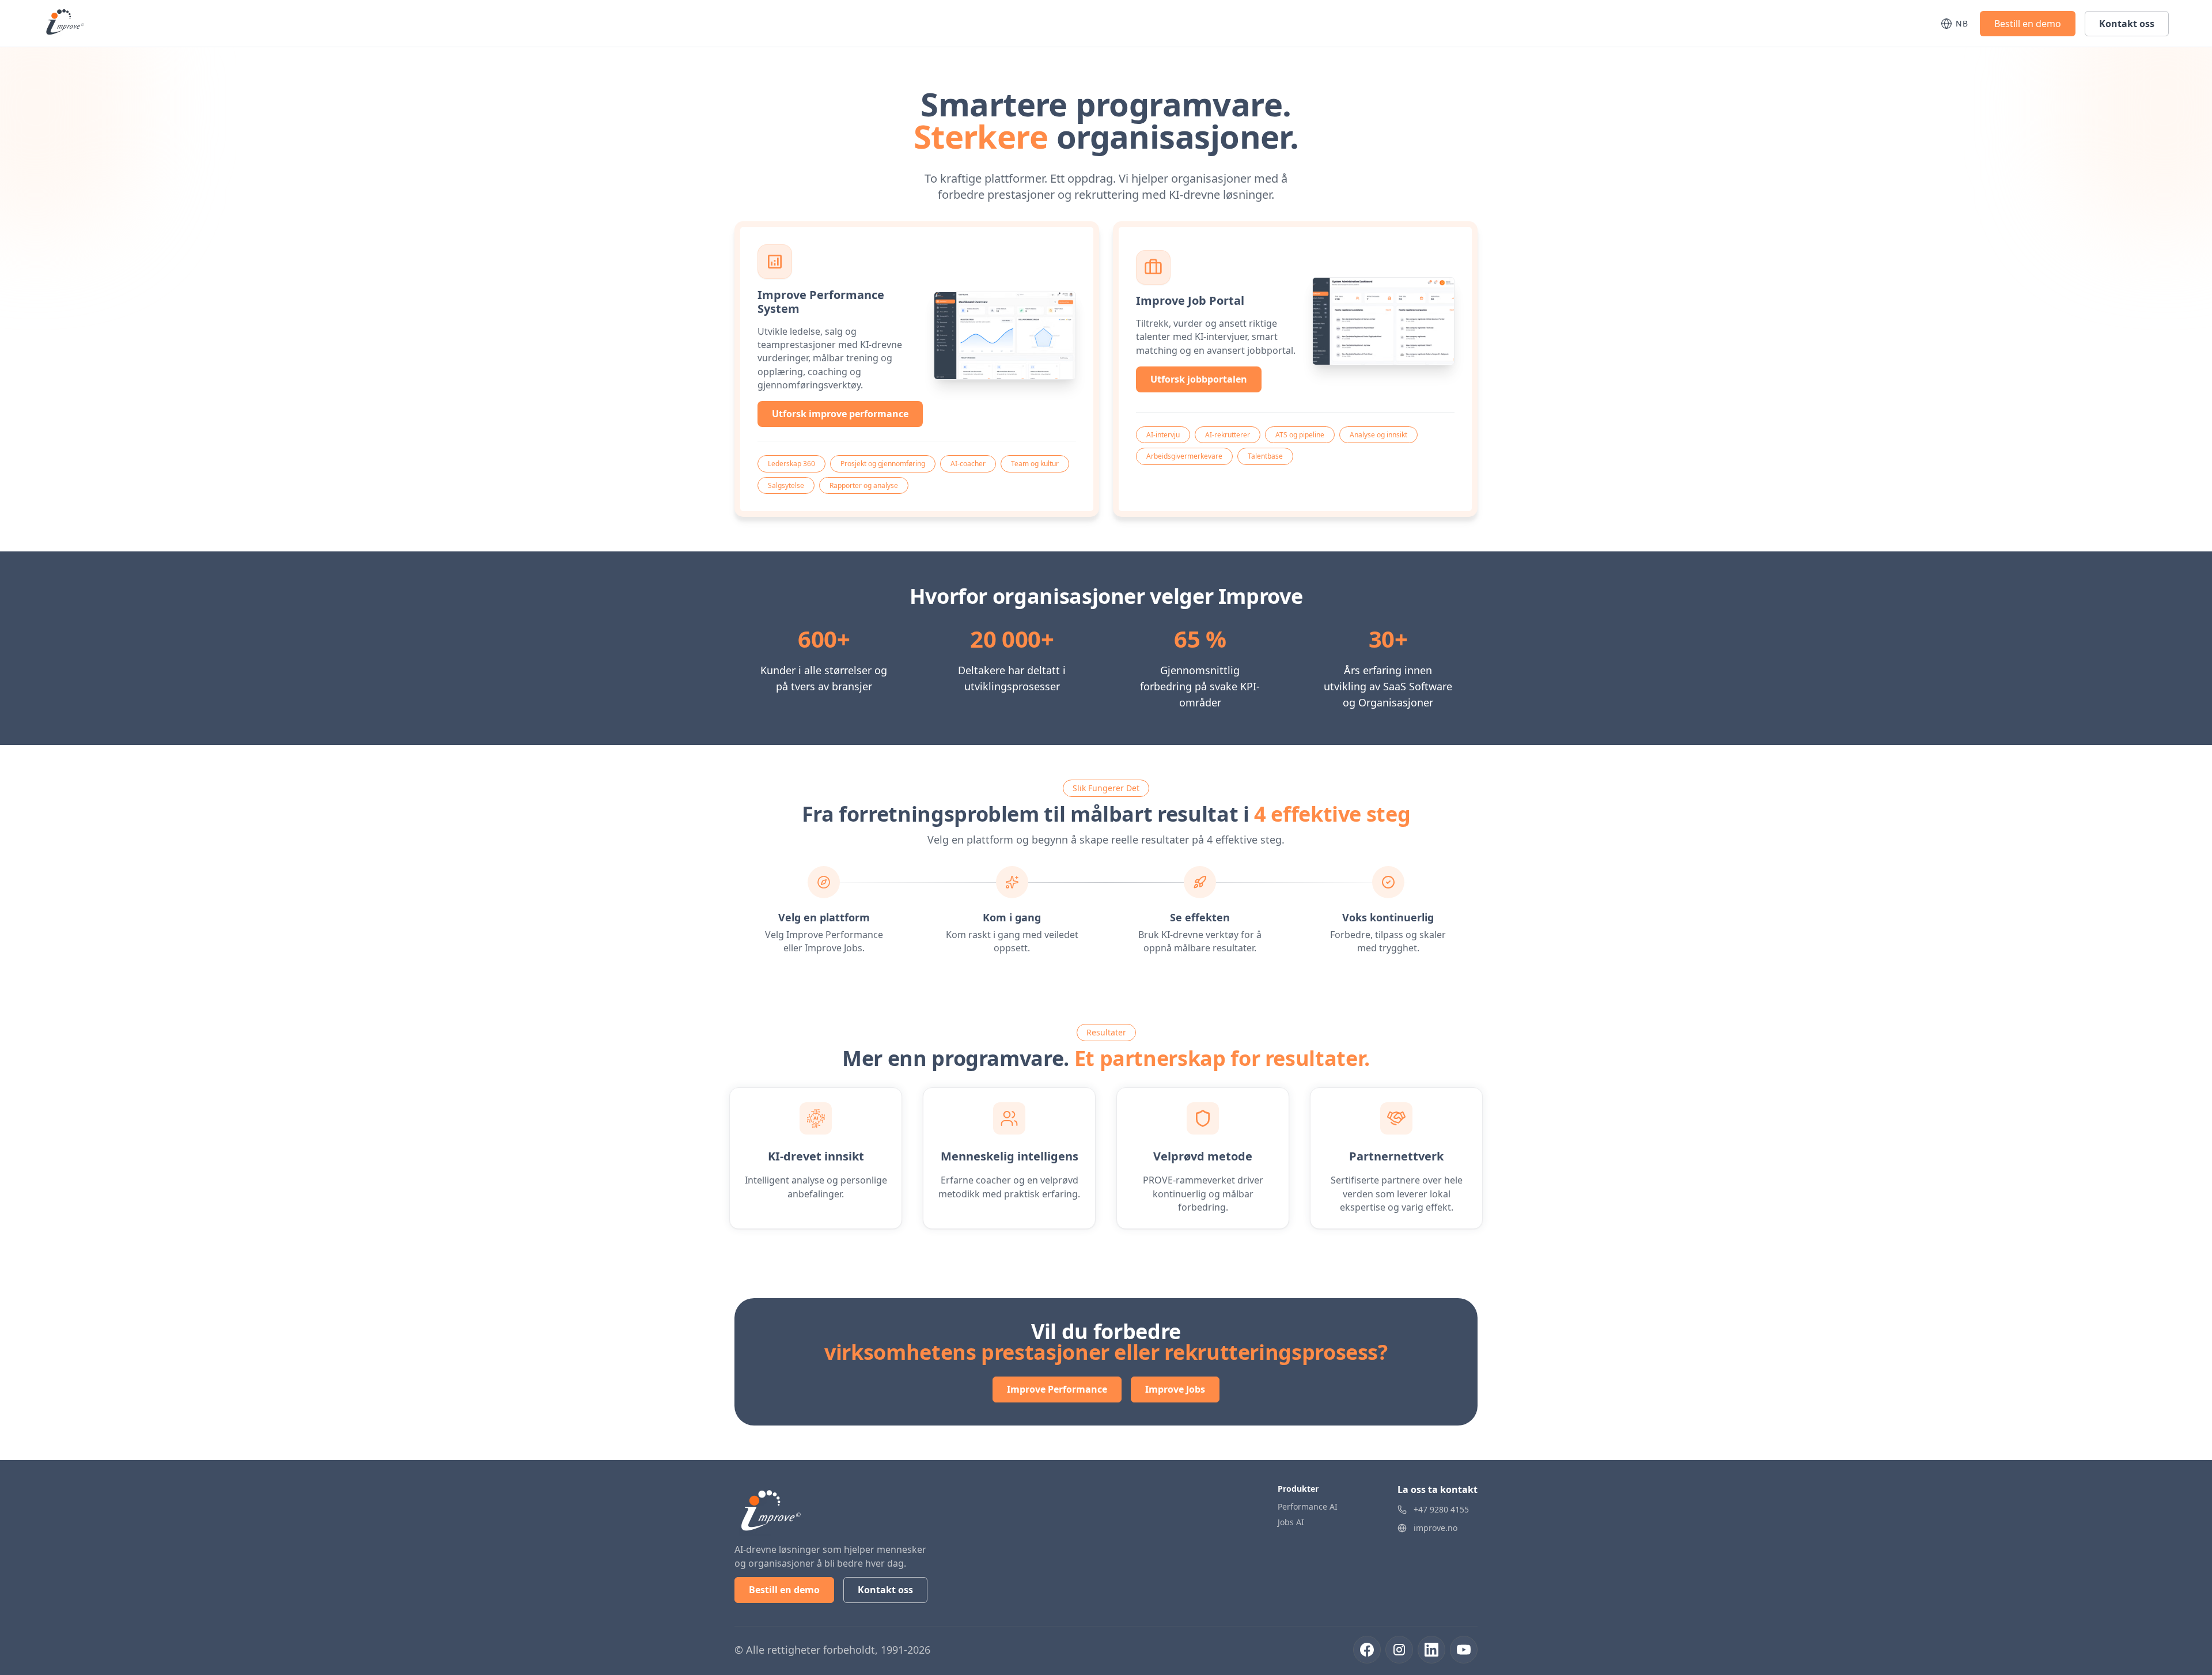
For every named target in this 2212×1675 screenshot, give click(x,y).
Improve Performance (1057, 1389)
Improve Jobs (1175, 1389)
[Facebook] (1367, 1650)
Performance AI (1308, 1506)
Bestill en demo (2028, 24)
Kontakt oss (2127, 24)
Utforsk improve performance (840, 414)
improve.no (1435, 1528)
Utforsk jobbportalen (1199, 379)
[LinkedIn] (1431, 1650)
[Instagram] (1399, 1650)
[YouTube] (1464, 1650)
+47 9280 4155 (1441, 1509)
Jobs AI (1291, 1522)
